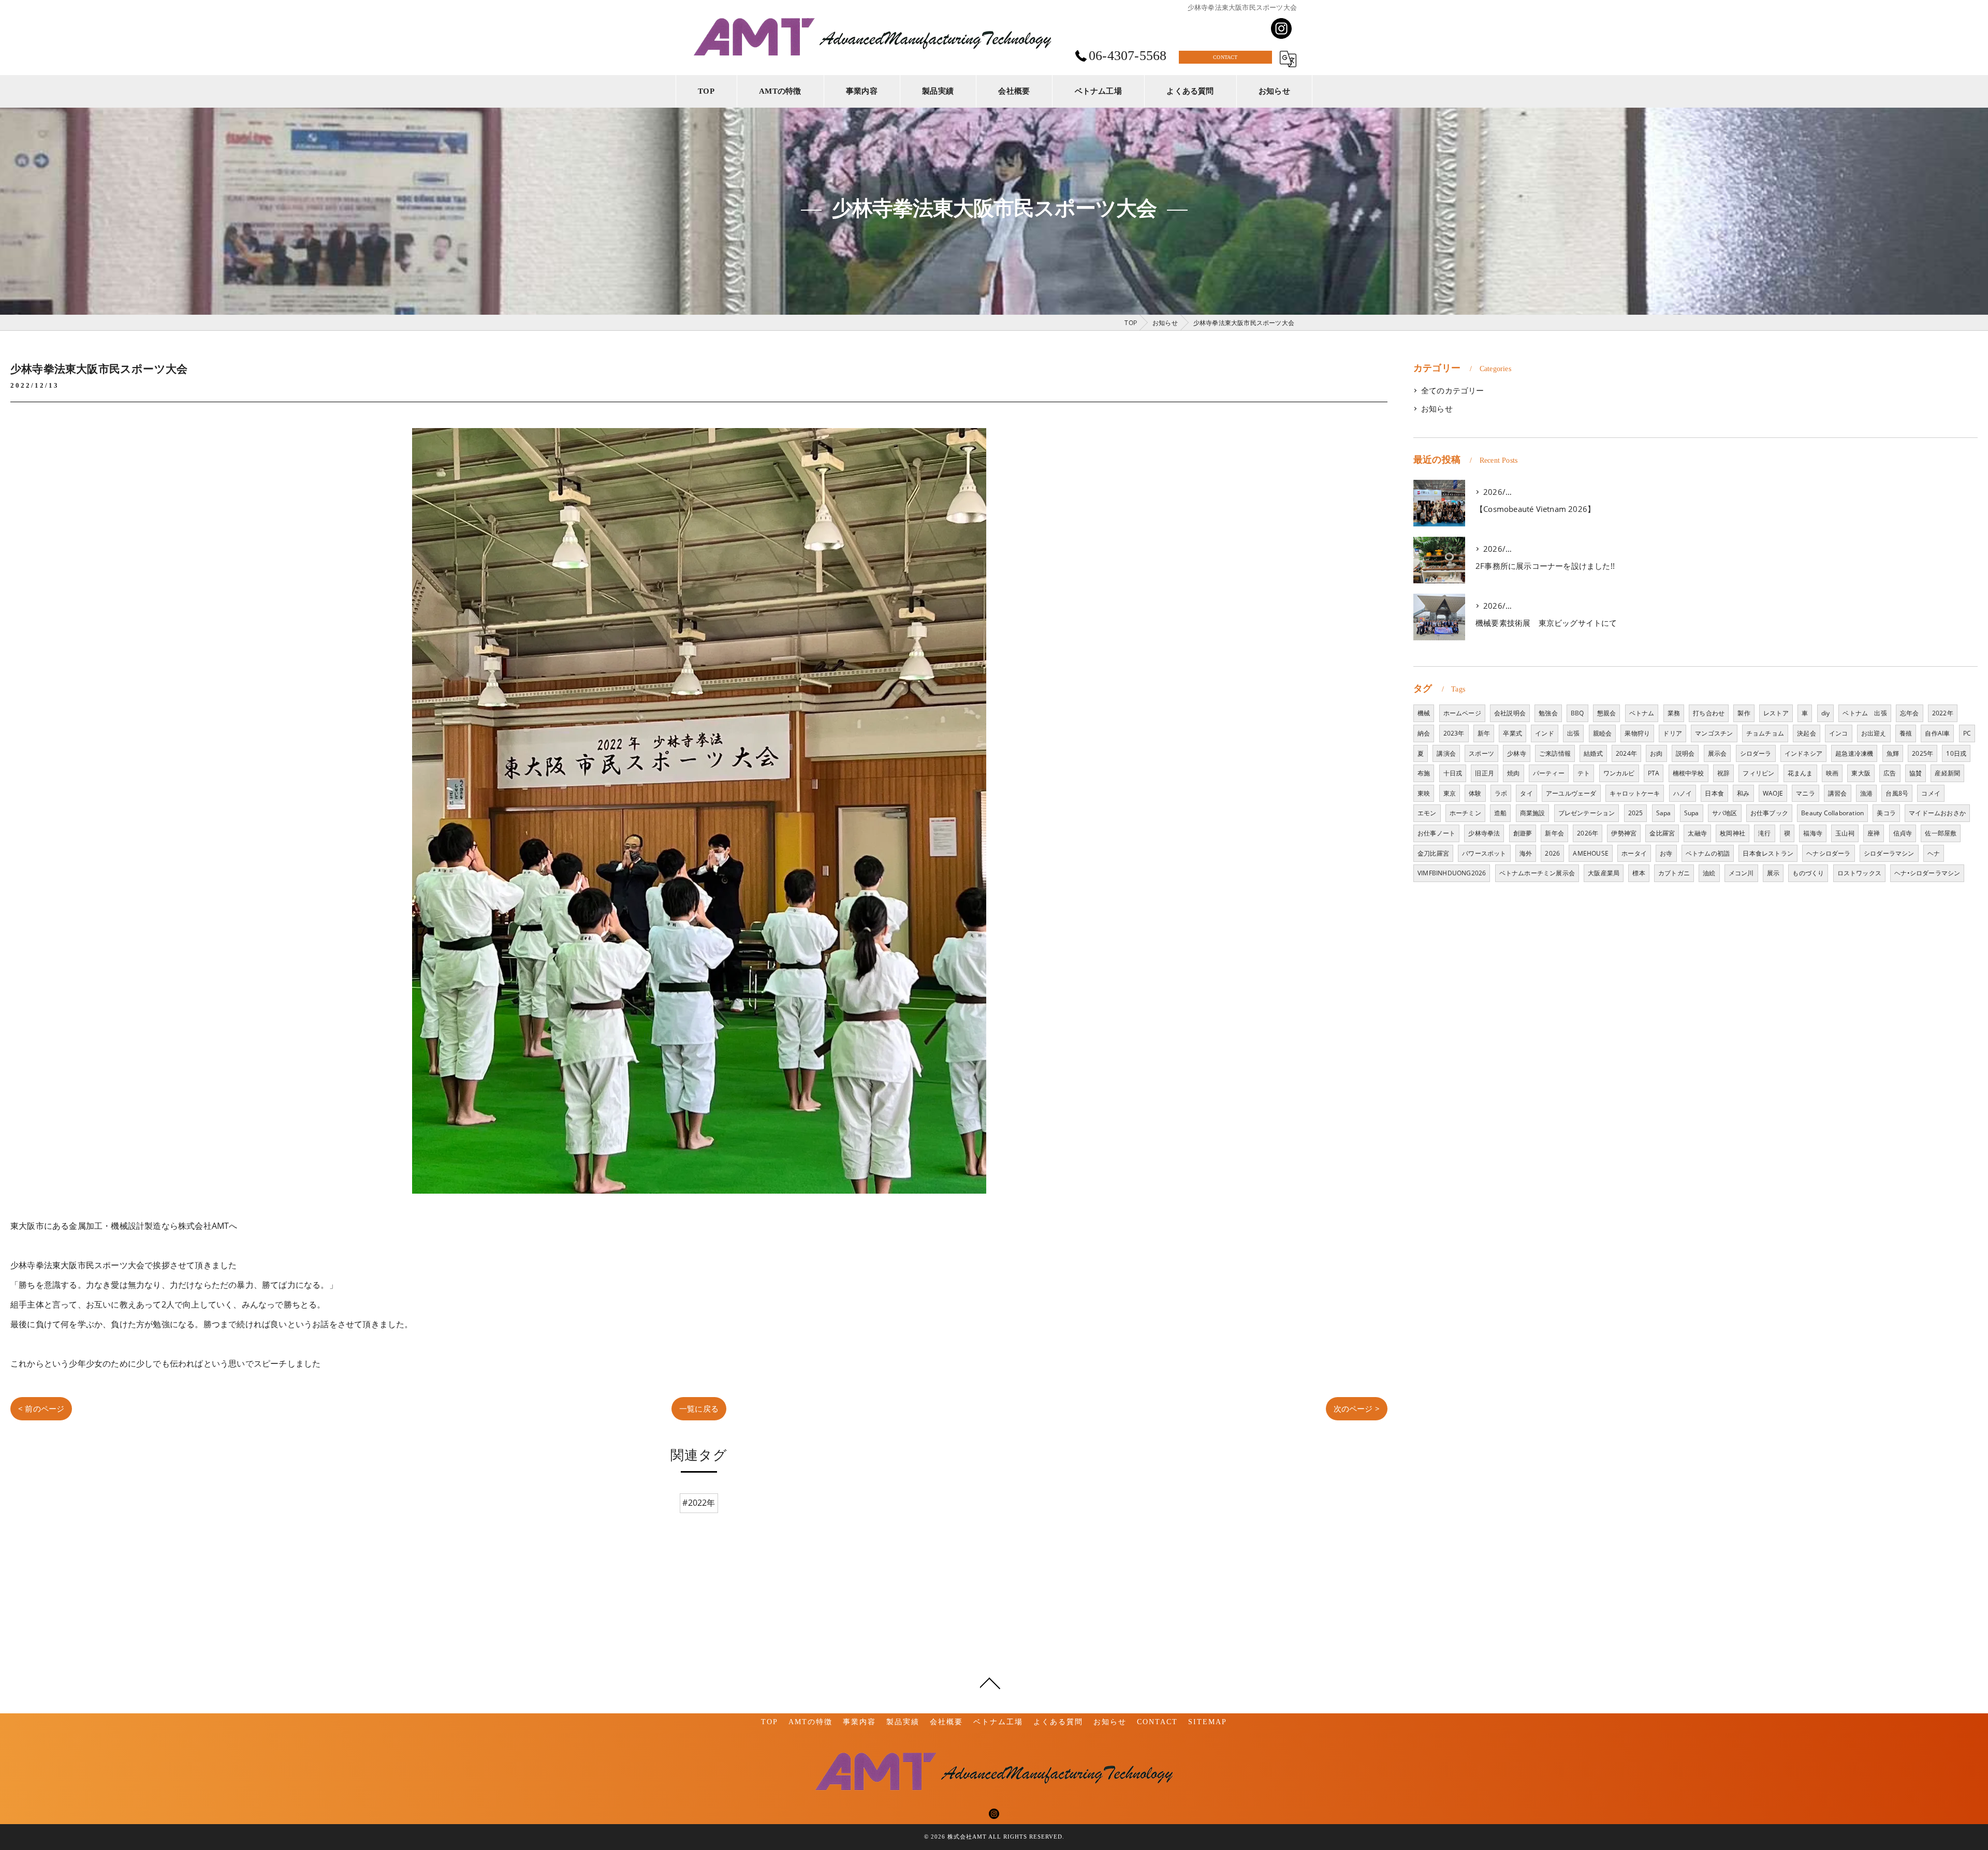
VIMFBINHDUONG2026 (1452, 873)
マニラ (1806, 793)
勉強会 (1548, 713)
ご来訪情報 (1555, 753)
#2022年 (699, 1503)
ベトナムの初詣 (1708, 853)
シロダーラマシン (1889, 853)
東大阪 (1861, 773)
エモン (1427, 813)
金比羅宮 (1662, 833)
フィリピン (1758, 773)
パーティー (1549, 773)
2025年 (1923, 753)
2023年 (1454, 733)
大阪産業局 (1604, 873)
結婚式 (1593, 753)
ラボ (1501, 793)
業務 (1674, 713)
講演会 (1446, 753)
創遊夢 (1523, 833)
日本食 (1714, 793)
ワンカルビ (1619, 773)
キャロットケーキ (1635, 793)
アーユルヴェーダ (1571, 793)
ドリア (1672, 733)
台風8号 (1897, 793)
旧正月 (1485, 773)
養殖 (1906, 733)
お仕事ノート (1436, 833)
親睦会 (1603, 733)
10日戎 (1956, 753)
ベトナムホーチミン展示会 (1537, 873)
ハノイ (1683, 793)
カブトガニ (1674, 873)
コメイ (1931, 793)
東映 (1424, 793)
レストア (1776, 713)
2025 (1636, 813)
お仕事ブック (1769, 813)
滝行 (1764, 833)
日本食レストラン (1768, 853)
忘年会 (1910, 713)
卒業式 (1512, 733)
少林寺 (1517, 753)
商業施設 (1533, 813)
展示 (1773, 873)
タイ (1526, 793)
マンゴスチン (1714, 733)
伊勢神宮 (1624, 833)
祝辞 (1723, 773)
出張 (1573, 733)
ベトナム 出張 (1865, 713)
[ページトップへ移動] (990, 1682)
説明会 (1685, 753)
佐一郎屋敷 (1941, 833)
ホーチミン (1465, 813)
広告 (1890, 773)
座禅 (1874, 833)
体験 (1475, 793)
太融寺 (1697, 833)
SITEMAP (1208, 1722)
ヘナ (1934, 853)
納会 (1424, 733)
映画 (1832, 773)
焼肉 (1513, 773)
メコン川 (1741, 873)
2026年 (1588, 833)
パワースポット (1484, 853)
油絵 (1709, 873)
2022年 (1943, 713)
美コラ (1886, 813)
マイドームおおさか (1937, 813)
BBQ (1577, 713)
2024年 (1626, 753)
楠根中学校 (1689, 773)
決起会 (1807, 733)
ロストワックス (1859, 873)
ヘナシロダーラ (1828, 853)
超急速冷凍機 (1854, 753)
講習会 (1838, 793)
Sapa (1664, 813)
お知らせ (1437, 409)
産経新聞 (1947, 773)
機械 (1424, 713)
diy (1826, 713)
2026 (1552, 853)
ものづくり (1808, 873)
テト (1584, 773)
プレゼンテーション (1587, 813)
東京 (1450, 793)
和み (1743, 793)
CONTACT (1225, 57)
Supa (1692, 813)
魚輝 (1893, 753)
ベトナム (1642, 713)
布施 (1424, 773)
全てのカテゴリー (1453, 391)
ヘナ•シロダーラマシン (1927, 873)
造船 (1500, 813)
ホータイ (1634, 853)
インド (1545, 733)
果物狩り (1637, 733)
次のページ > (1357, 1408)
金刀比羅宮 (1433, 853)
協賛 (1916, 773)
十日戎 (1453, 773)
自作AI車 (1937, 733)
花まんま (1800, 773)
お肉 (1656, 753)
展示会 (1717, 753)
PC (1967, 733)
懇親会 (1607, 713)
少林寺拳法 (1484, 833)
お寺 (1666, 853)
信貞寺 (1903, 833)
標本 (1639, 873)
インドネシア (1803, 753)
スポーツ (1481, 753)
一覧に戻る (699, 1408)
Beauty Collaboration (1832, 813)
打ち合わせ (1709, 713)
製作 (1744, 713)
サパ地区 (1725, 813)
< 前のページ (41, 1408)
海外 (1526, 853)
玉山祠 (1845, 833)
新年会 (1554, 833)
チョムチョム (1765, 733)
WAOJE (1773, 793)
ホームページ (1462, 713)
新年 (1484, 733)
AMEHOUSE (1591, 853)
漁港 (1866, 793)
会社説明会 (1510, 713)
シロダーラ (1756, 753)
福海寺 (1813, 833)
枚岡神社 (1733, 833)
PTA (1654, 773)
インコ (1839, 733)
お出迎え (1874, 733)
